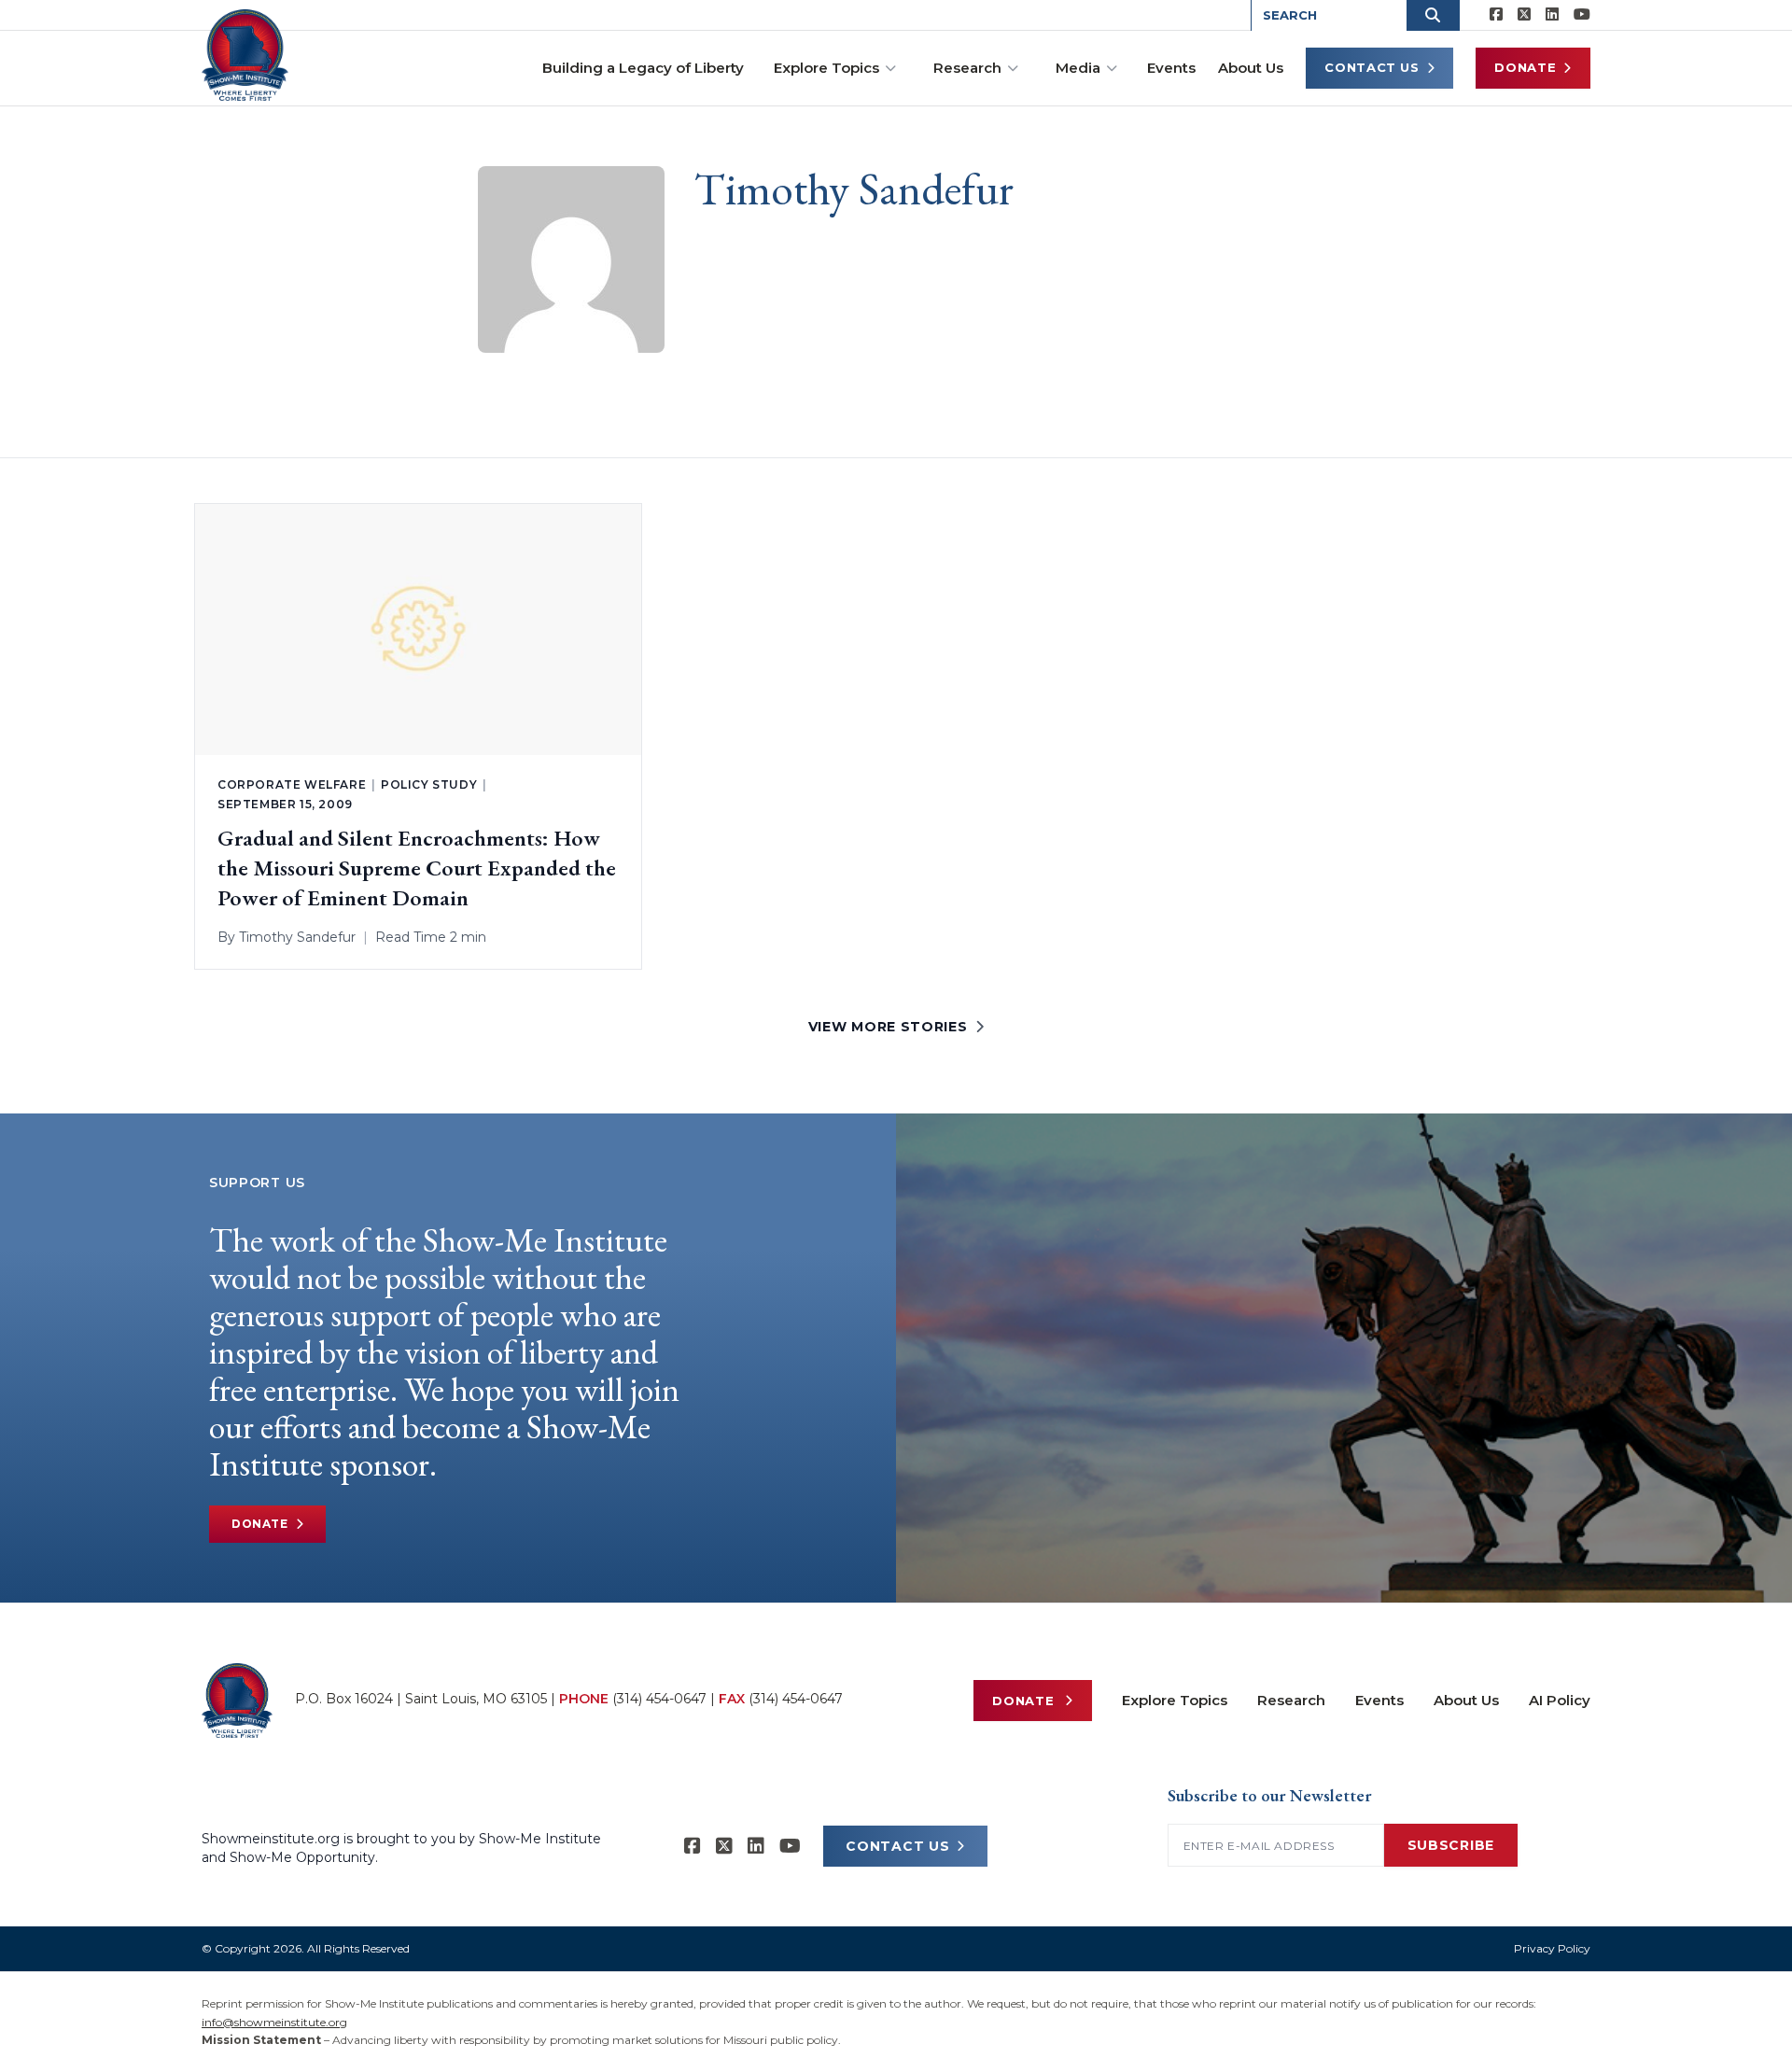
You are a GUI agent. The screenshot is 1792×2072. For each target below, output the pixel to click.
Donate (1525, 67)
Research (967, 68)
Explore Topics (826, 68)
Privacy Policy (1552, 1948)
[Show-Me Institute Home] (245, 55)
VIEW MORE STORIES (888, 1027)
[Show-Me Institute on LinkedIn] (1552, 15)
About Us (1251, 68)
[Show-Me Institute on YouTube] (1582, 15)
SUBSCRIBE (1451, 1845)
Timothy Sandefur (297, 937)
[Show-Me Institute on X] (1524, 15)
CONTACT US (897, 1846)
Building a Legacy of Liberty (643, 68)
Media (1078, 68)
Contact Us (1372, 67)
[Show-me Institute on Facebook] (1496, 15)
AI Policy (1560, 1700)
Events (1171, 68)
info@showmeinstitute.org (274, 2022)
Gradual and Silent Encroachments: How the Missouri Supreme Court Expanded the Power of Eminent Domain (417, 868)
